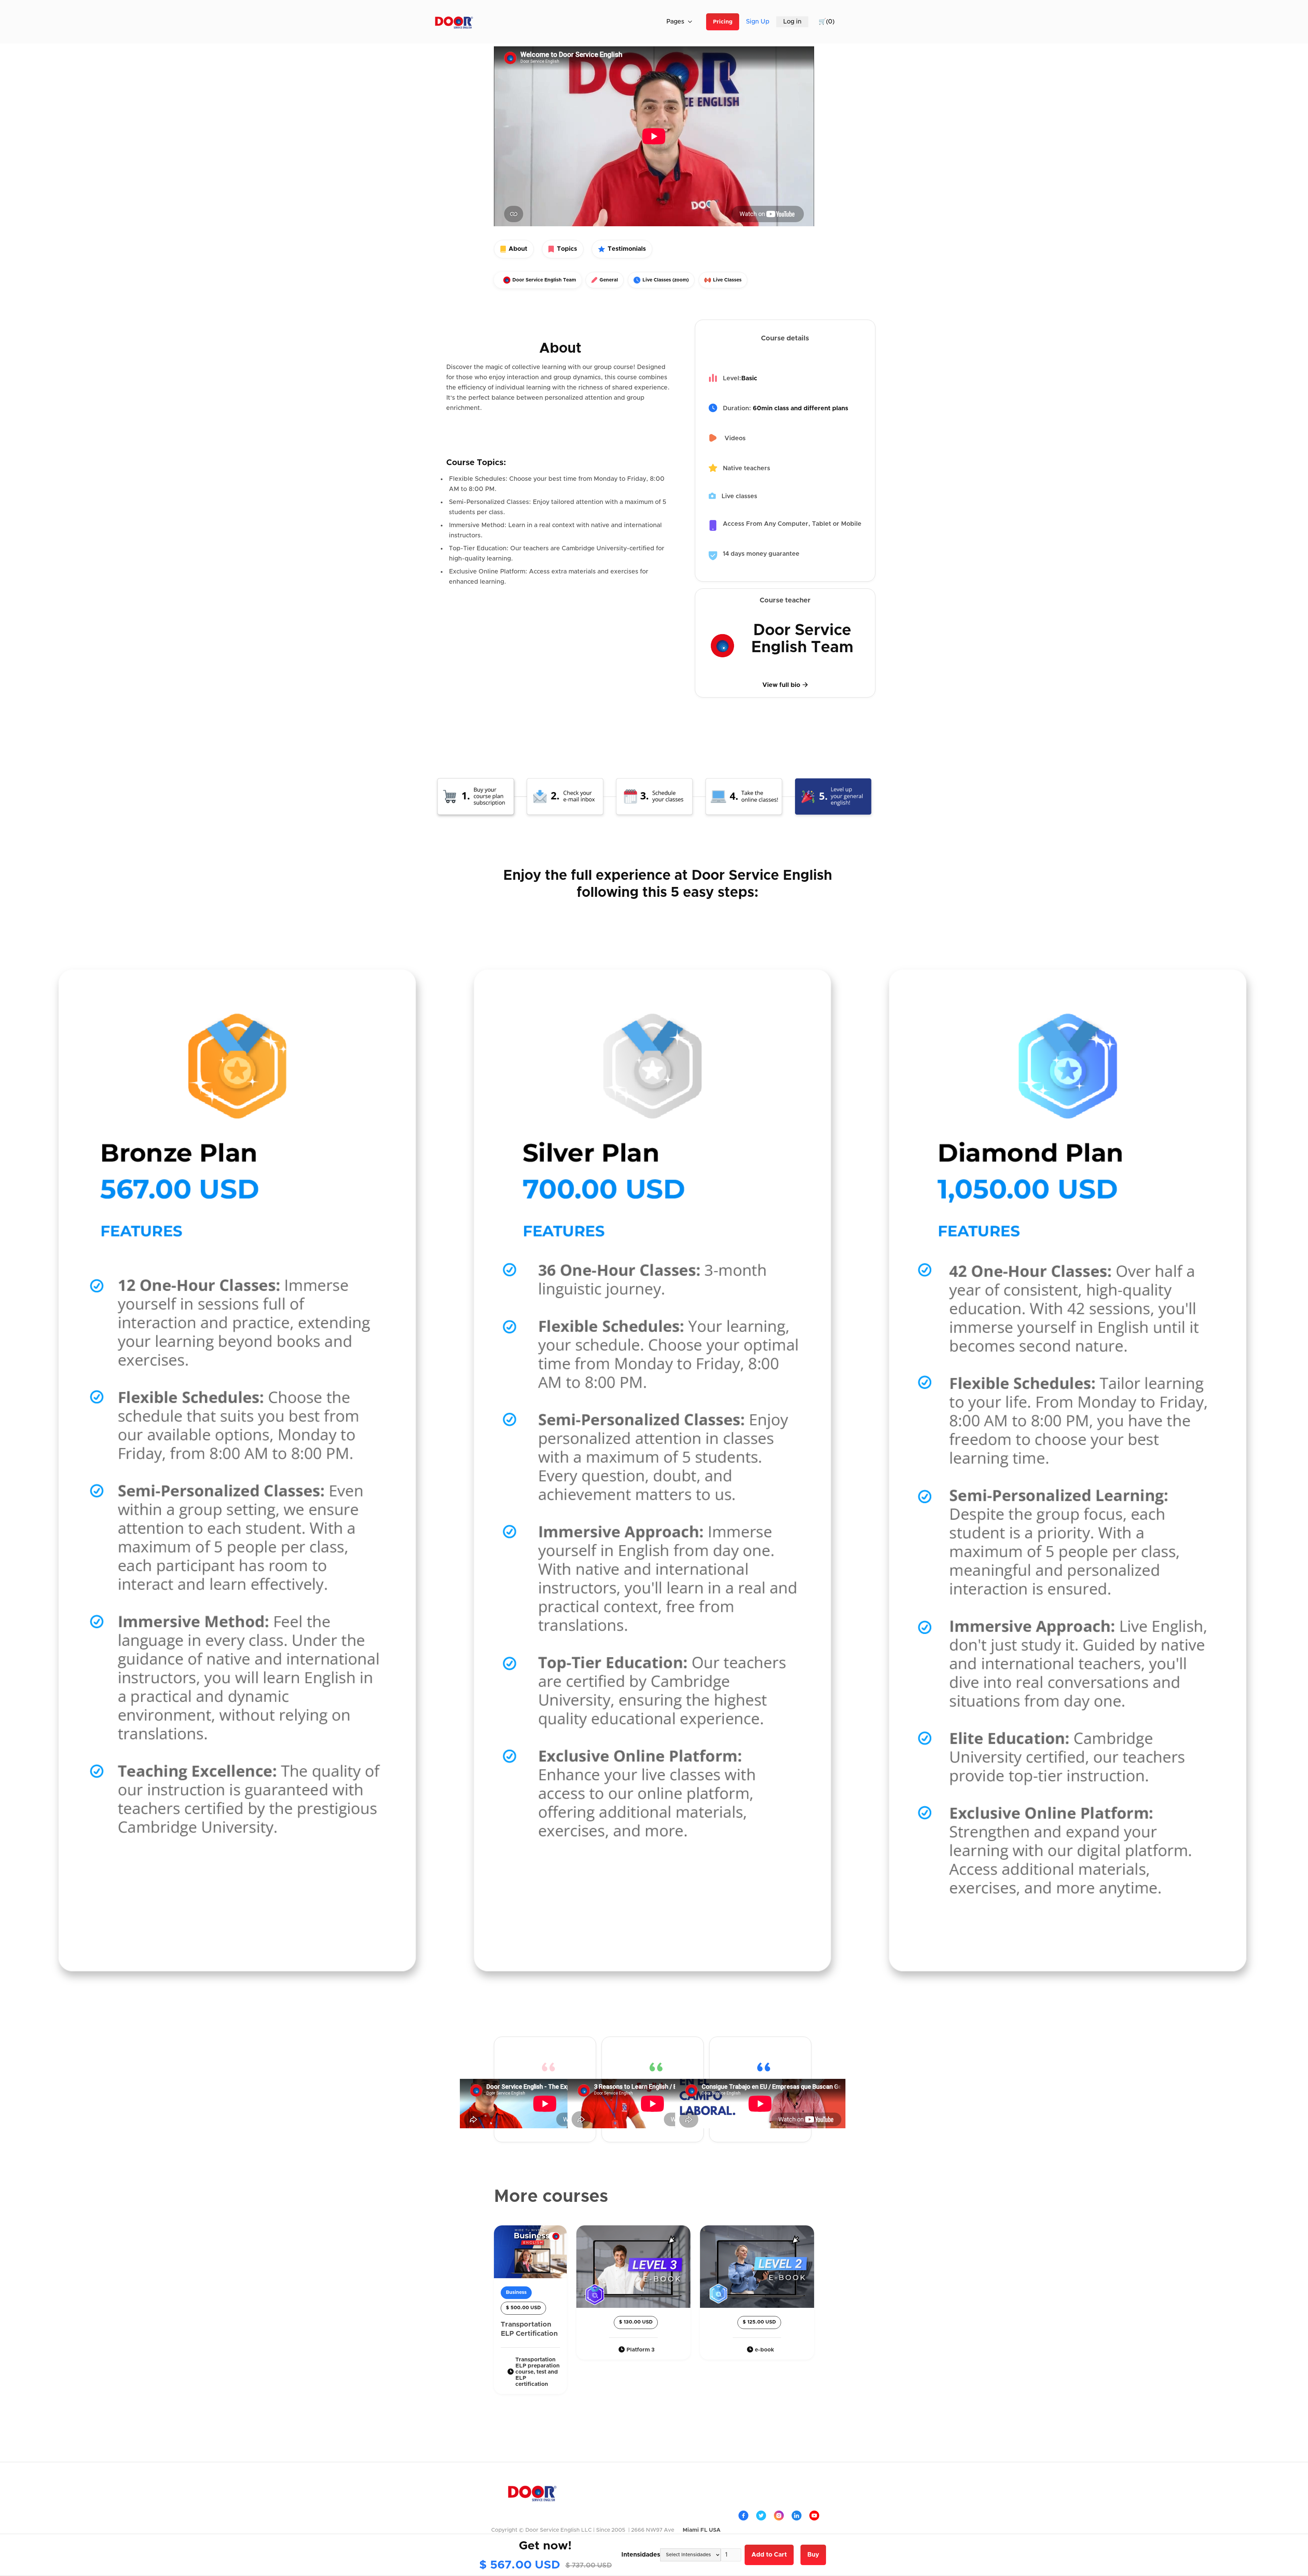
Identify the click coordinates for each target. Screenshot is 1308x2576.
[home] (454, 22)
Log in (792, 22)
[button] (739, 22)
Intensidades (641, 2555)
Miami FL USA (702, 2530)
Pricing (723, 22)
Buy (813, 2555)
